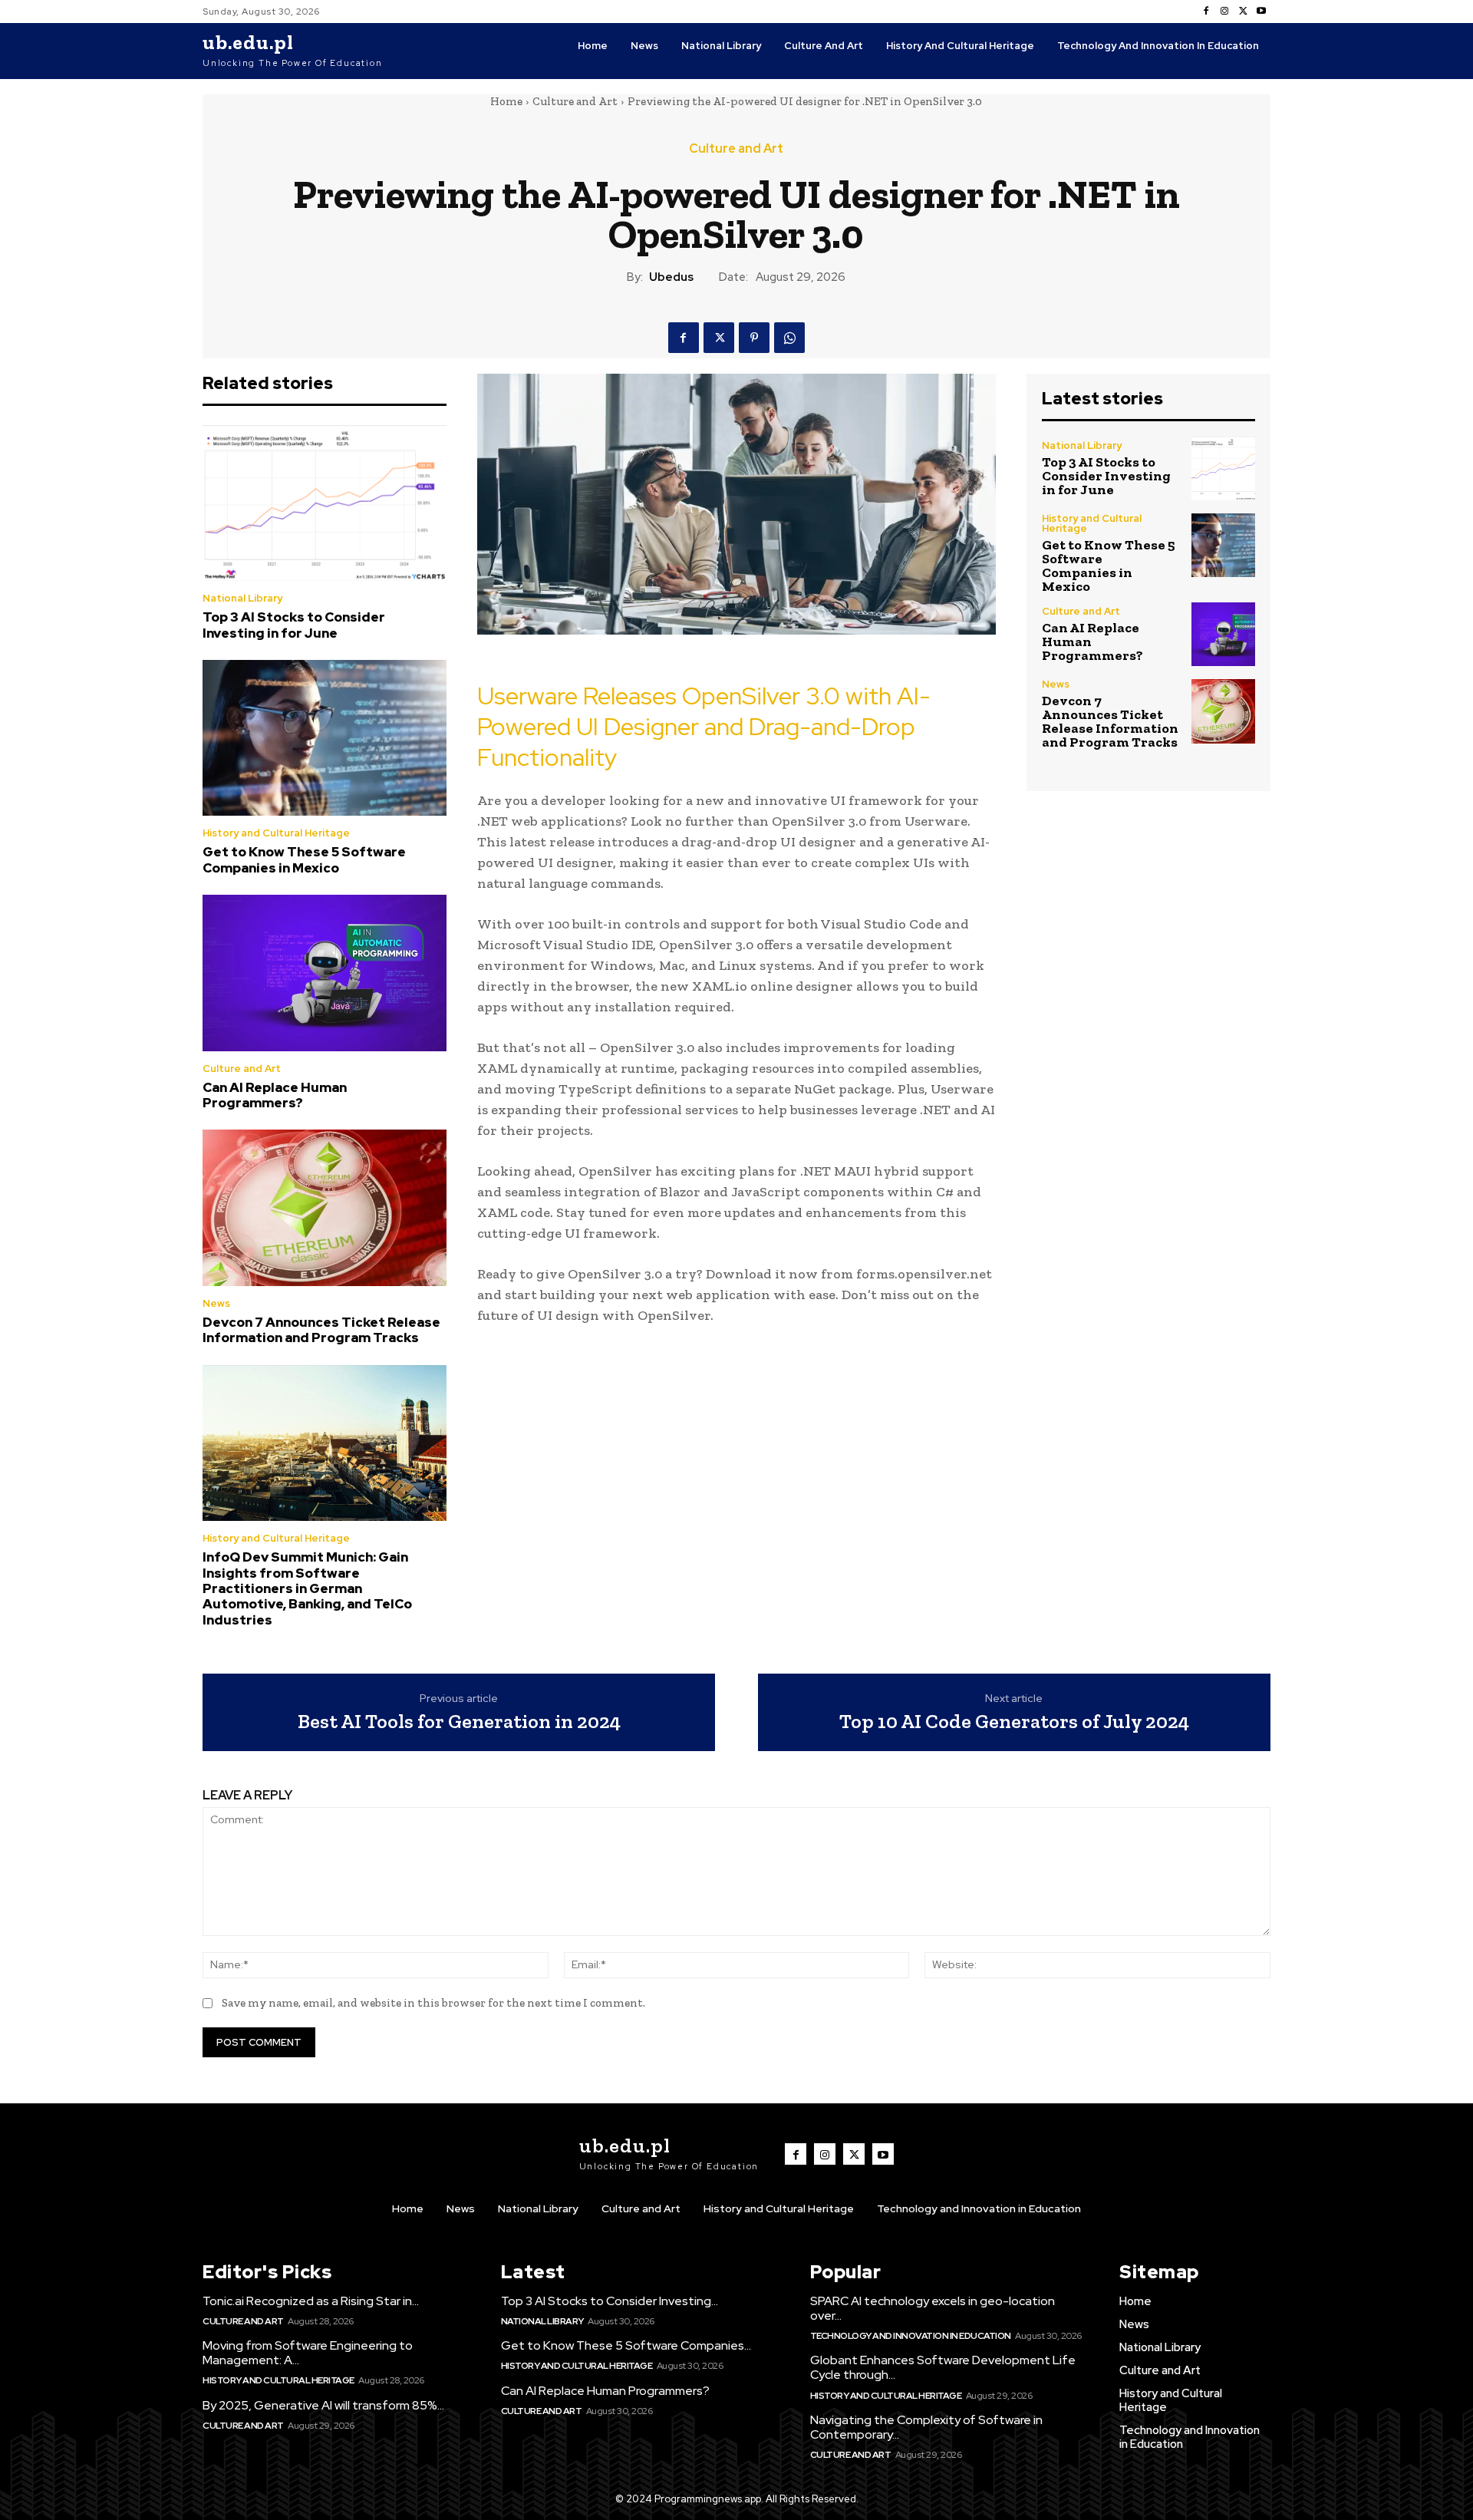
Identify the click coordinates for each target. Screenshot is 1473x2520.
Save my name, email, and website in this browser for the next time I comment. (433, 2003)
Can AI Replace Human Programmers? (275, 1095)
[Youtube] (1261, 12)
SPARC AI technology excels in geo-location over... (933, 2308)
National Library (242, 598)
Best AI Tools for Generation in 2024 (459, 1722)
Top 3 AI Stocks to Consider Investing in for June (294, 625)
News (216, 1303)
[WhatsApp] (789, 338)
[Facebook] (1206, 12)
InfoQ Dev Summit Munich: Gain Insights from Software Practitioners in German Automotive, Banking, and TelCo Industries (307, 1588)
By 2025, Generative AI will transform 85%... (323, 2405)
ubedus (671, 277)
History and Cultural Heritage (276, 833)
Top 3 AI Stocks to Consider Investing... (610, 2301)
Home (506, 101)
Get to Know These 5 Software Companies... (626, 2345)
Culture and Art (575, 101)
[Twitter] (1243, 12)
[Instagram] (1224, 12)
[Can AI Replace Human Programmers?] (325, 973)
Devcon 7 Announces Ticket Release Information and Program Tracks (321, 1330)
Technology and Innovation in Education (911, 2336)
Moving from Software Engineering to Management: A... (308, 2353)
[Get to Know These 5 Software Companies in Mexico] (325, 738)
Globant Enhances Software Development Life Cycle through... (943, 2367)
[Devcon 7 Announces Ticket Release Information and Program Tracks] (325, 1208)
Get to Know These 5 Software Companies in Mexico (304, 859)
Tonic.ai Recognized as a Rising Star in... (311, 2301)
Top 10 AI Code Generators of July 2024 (1014, 1722)
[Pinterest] (754, 338)
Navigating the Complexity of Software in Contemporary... (926, 2427)
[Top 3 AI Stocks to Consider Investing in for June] (325, 503)
